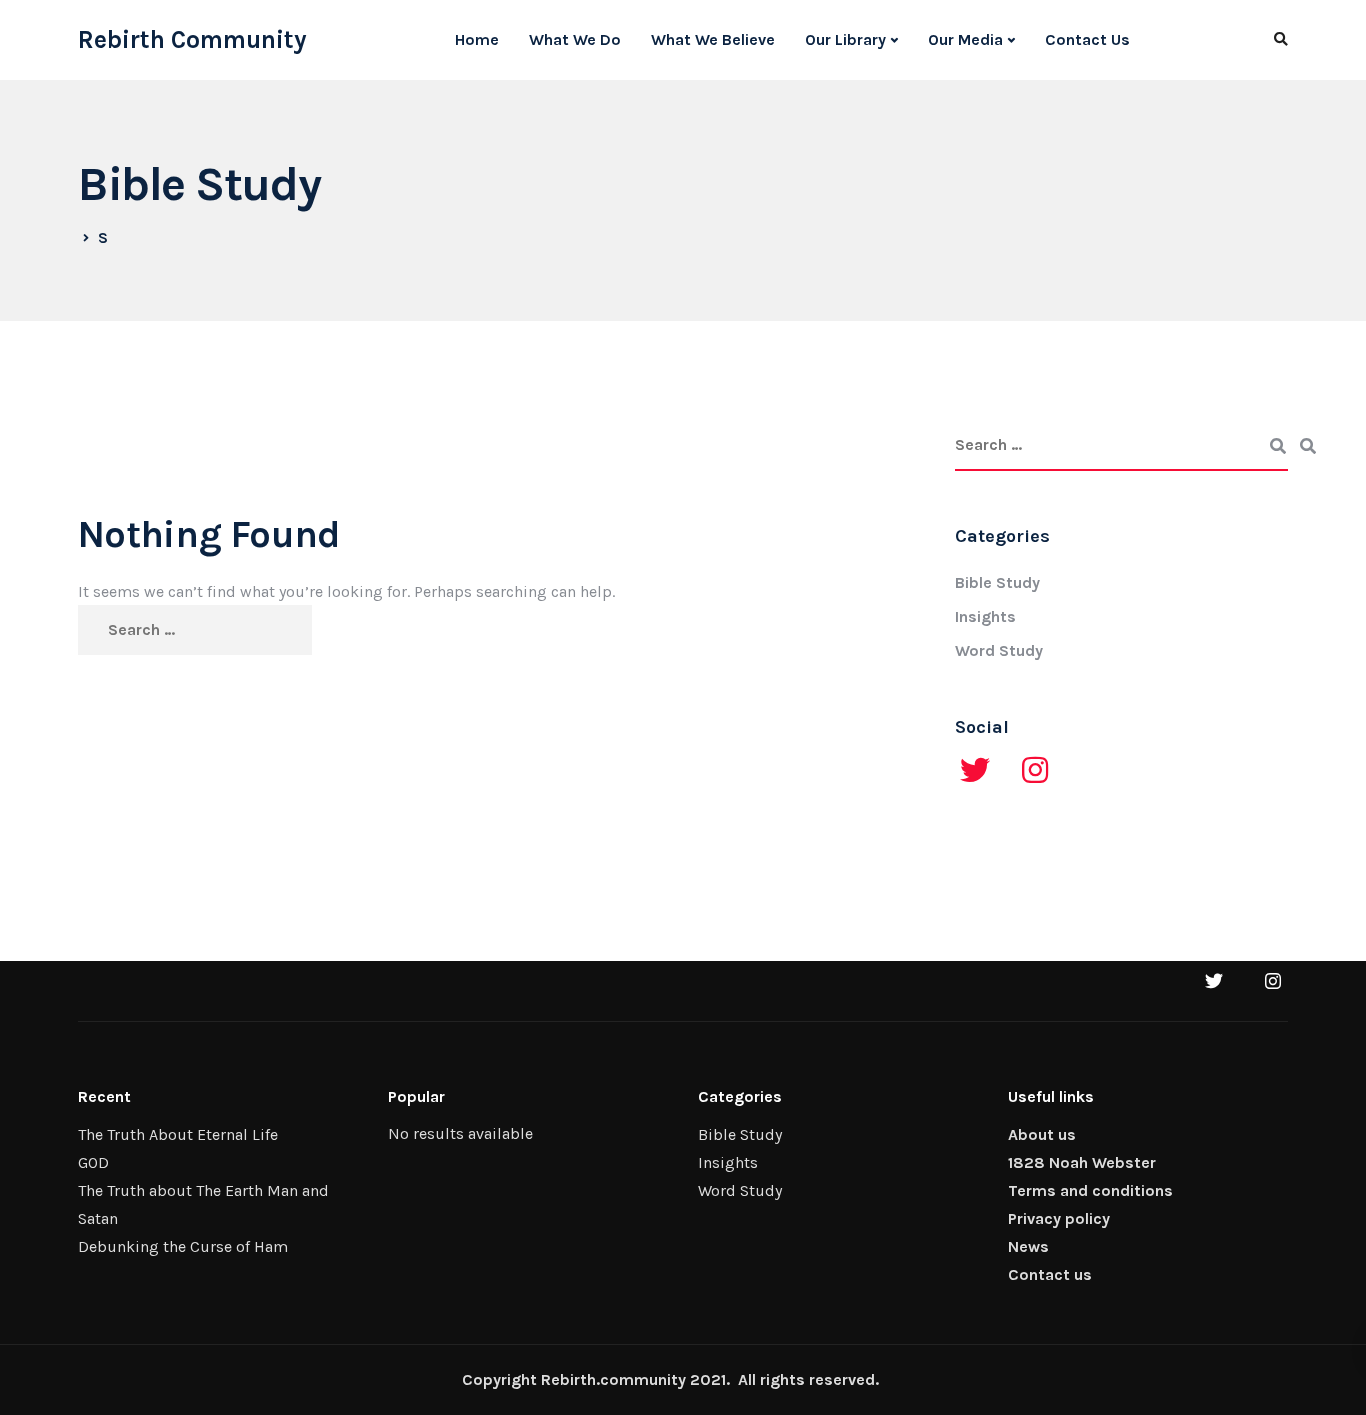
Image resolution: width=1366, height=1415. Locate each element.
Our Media (965, 39)
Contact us (1050, 1274)
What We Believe (713, 39)
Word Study (999, 650)
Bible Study (997, 582)
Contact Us (1087, 39)
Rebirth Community (192, 40)
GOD (93, 1162)
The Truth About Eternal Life (178, 1134)
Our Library (845, 39)
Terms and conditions (1090, 1190)
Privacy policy (1059, 1218)
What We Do (575, 39)
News (1028, 1246)
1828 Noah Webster (1082, 1162)
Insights (985, 616)
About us (1042, 1134)
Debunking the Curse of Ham (183, 1246)
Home (477, 39)
